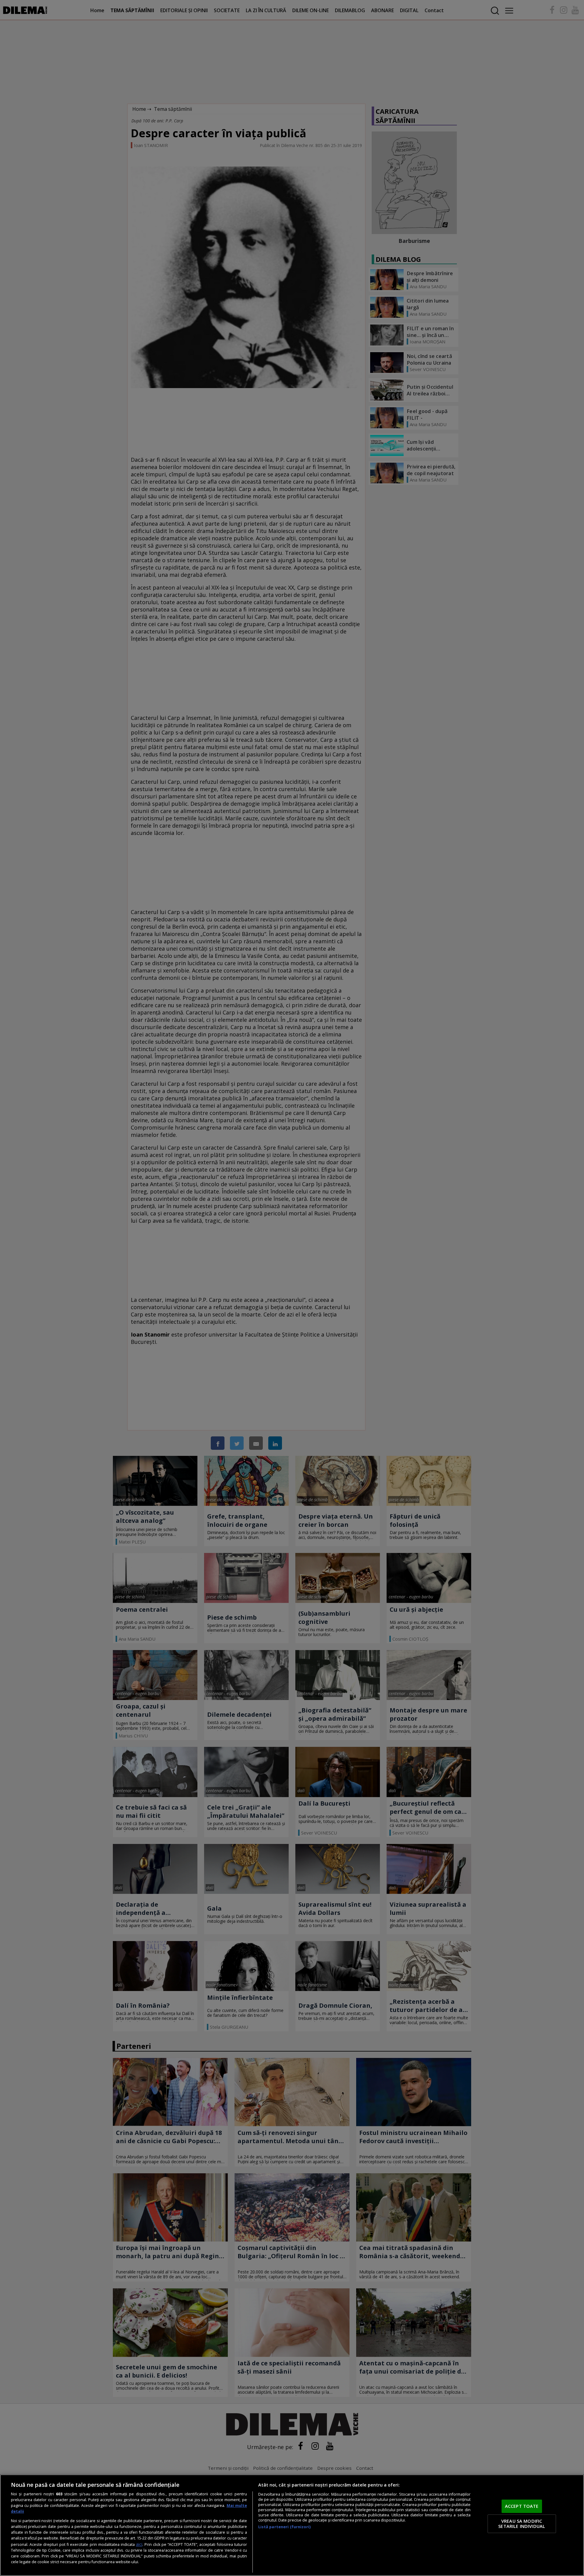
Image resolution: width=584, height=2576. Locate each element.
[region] (292, 2525)
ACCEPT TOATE (522, 2506)
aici (139, 2544)
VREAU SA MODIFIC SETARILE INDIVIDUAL (522, 2524)
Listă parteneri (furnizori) (284, 2527)
